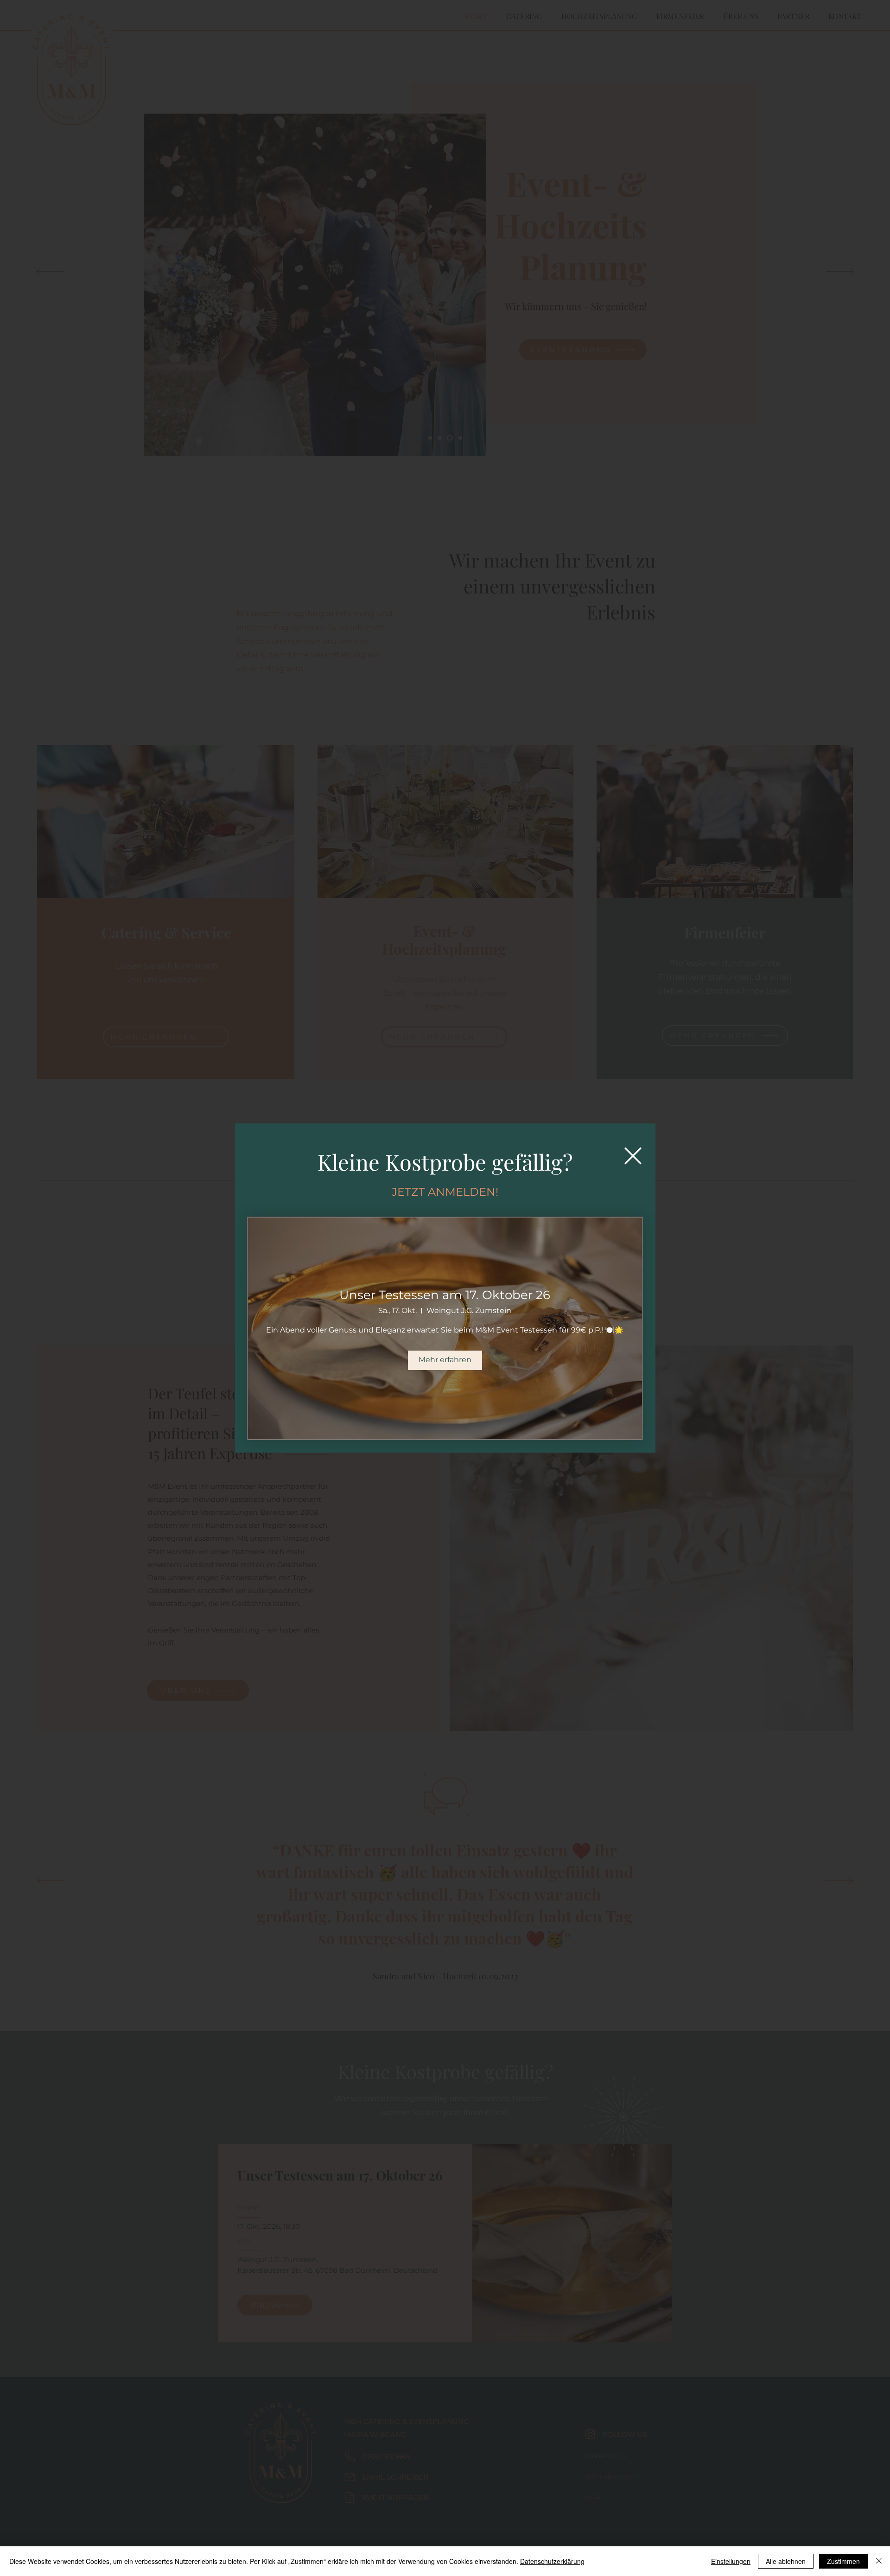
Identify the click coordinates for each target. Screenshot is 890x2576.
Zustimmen (843, 2561)
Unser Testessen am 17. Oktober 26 (445, 1295)
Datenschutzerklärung (552, 2561)
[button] (633, 1156)
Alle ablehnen (786, 2561)
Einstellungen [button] (731, 2561)
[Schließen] (879, 2561)
